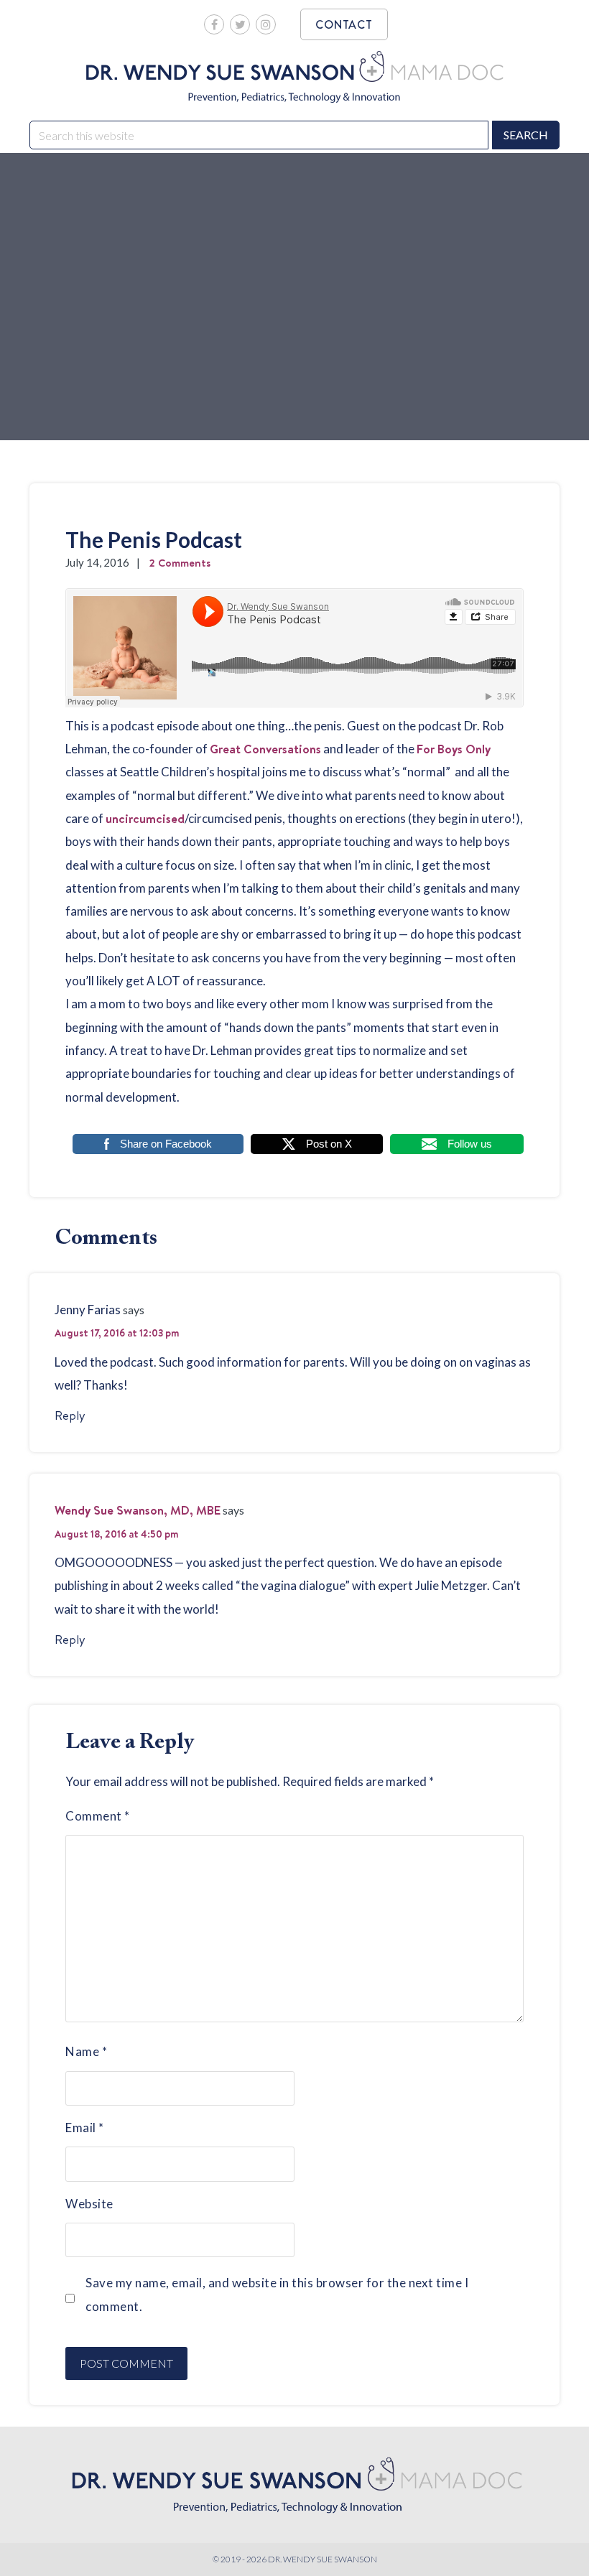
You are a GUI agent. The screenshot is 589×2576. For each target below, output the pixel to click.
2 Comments (180, 563)
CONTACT (344, 24)
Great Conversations (265, 749)
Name (86, 2051)
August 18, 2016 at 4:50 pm (116, 1534)
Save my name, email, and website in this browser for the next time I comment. (277, 2294)
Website (89, 2204)
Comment (98, 1816)
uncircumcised (145, 818)
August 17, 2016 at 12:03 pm (117, 1333)
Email (85, 2128)
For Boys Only (454, 749)
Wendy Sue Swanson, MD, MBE (138, 1510)
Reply (70, 1415)
